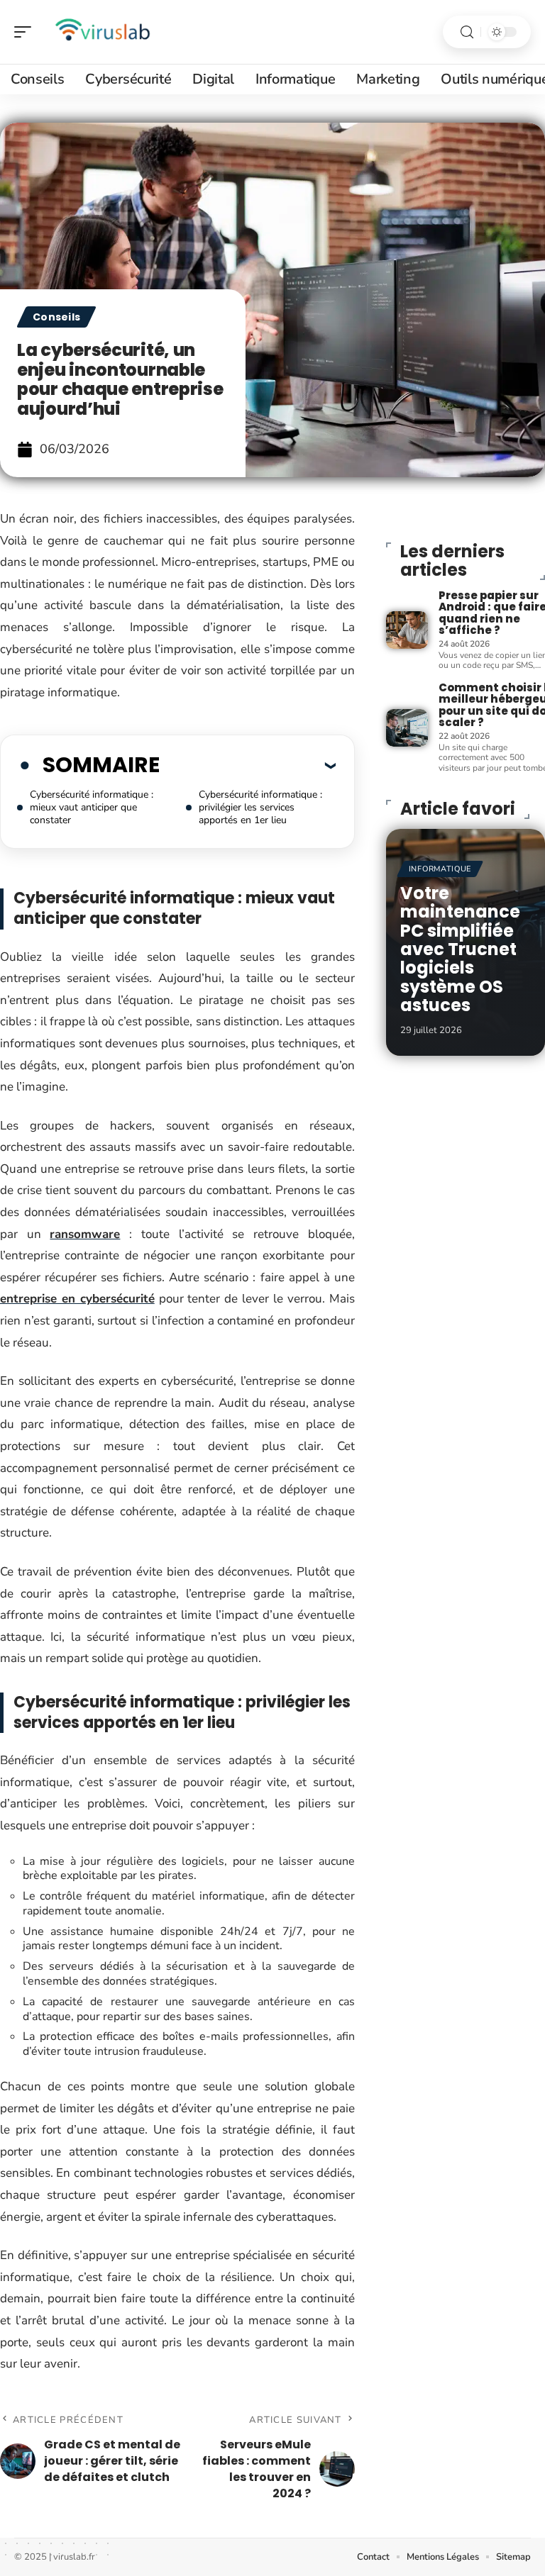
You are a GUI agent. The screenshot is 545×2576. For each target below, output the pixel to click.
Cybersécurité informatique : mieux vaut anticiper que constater (92, 807)
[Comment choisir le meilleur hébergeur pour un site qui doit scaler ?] (407, 728)
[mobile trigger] (26, 32)
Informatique (440, 869)
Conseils (56, 317)
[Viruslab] (102, 32)
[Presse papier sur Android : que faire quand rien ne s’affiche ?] (407, 630)
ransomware (85, 1234)
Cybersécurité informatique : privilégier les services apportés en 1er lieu (260, 807)
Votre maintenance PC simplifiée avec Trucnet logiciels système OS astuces (460, 949)
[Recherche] (467, 32)
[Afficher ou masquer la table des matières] (248, 765)
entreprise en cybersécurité (77, 1299)
